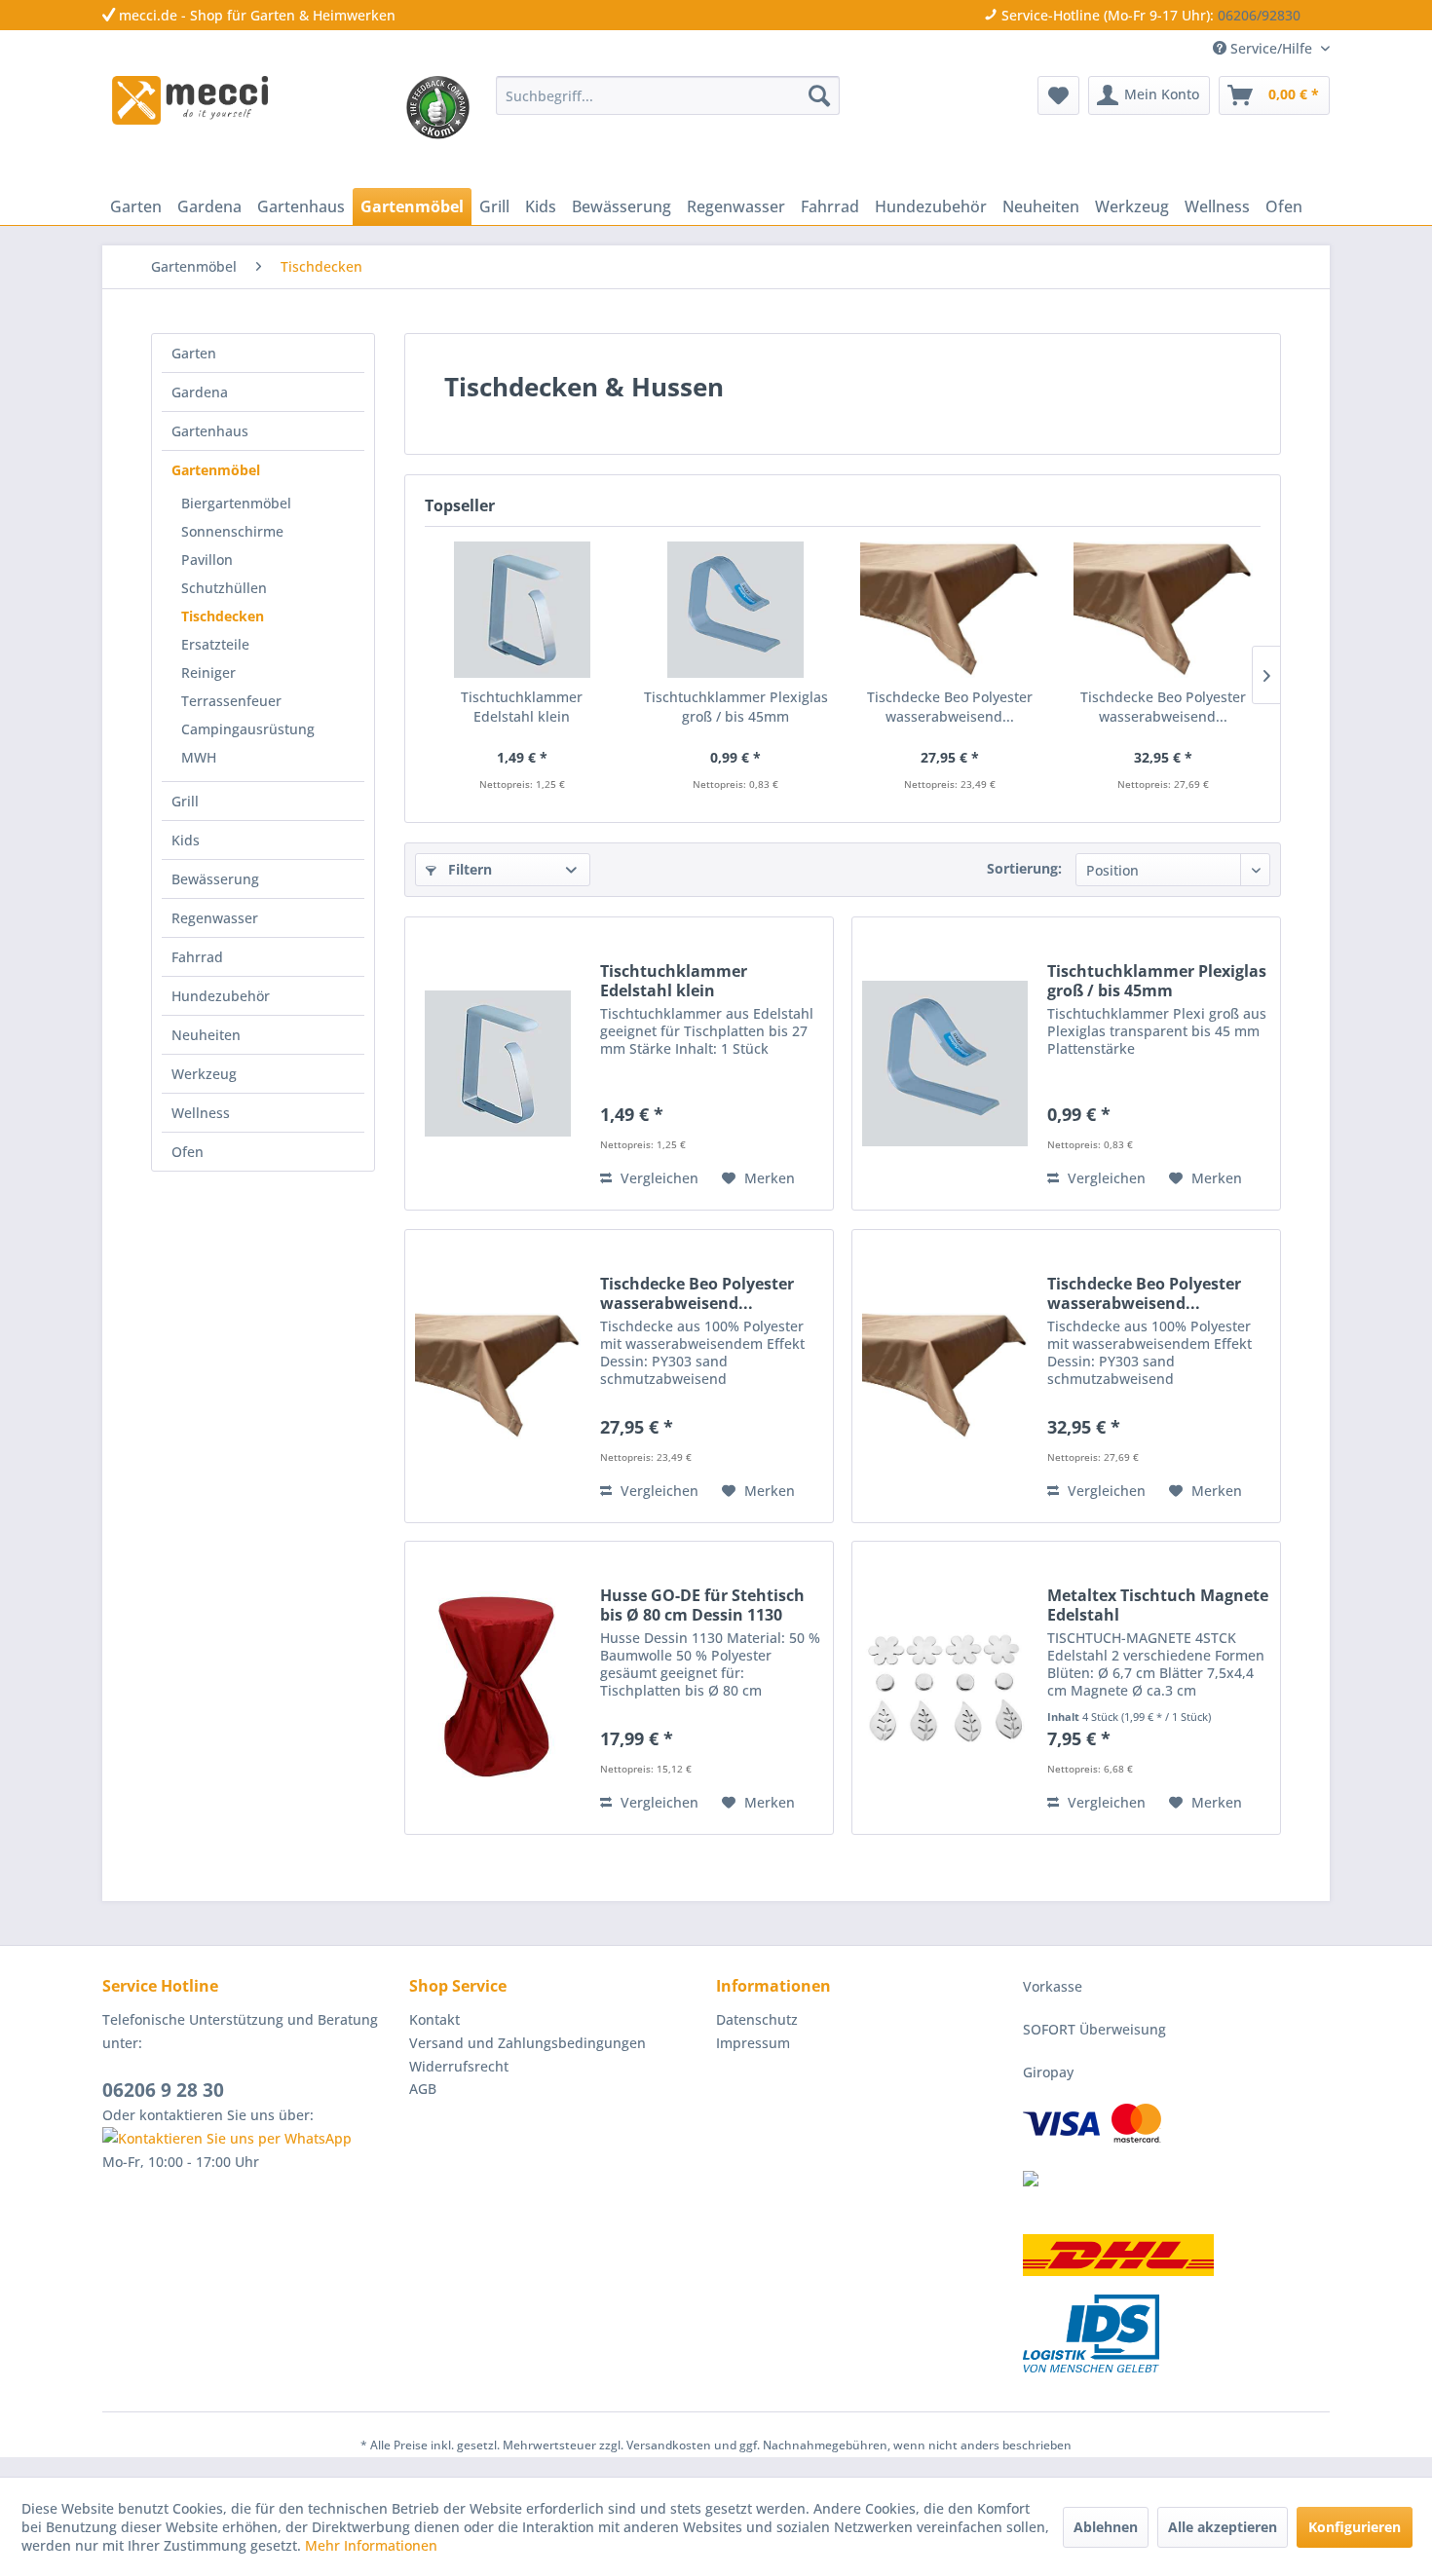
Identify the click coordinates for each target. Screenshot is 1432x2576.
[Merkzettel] (1058, 95)
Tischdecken (223, 616)
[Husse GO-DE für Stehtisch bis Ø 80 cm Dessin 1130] (498, 1688)
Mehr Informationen (371, 2545)
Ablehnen (1106, 2527)
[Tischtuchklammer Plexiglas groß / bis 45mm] (736, 610)
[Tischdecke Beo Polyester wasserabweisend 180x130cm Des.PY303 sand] (1164, 610)
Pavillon (207, 560)
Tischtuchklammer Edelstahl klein (522, 707)
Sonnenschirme (232, 531)
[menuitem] (668, 95)
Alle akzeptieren (1223, 2527)
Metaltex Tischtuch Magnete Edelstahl (1158, 1605)
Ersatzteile (215, 644)
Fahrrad (197, 957)
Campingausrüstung (248, 729)
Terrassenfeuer (231, 701)
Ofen (188, 1152)
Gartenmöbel (216, 470)
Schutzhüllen (224, 588)
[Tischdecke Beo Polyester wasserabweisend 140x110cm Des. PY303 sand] (950, 610)
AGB (423, 2089)
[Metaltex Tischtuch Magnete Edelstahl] (945, 1688)
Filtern (468, 869)
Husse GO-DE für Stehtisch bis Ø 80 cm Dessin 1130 (702, 1605)
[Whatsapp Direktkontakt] (251, 2139)
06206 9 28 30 (163, 2090)
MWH (199, 757)
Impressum (753, 2043)
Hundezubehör (221, 996)
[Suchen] (819, 95)
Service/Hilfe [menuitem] (1271, 48)
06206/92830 (1259, 15)
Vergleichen (658, 1178)
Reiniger (208, 672)
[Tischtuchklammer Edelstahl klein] (522, 610)
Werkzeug (204, 1074)
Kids (186, 840)
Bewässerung (215, 879)
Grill (185, 801)
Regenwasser (215, 918)
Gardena (200, 392)
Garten (194, 353)
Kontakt (434, 2019)
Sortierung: (1024, 868)
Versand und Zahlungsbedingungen (528, 2043)
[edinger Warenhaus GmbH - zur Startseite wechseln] (190, 100)
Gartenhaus (210, 431)
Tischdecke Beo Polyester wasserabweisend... (950, 707)
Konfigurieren (1355, 2527)
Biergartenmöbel (236, 503)
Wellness (201, 1113)
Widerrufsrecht (459, 2066)
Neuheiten (206, 1035)
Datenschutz (757, 2019)
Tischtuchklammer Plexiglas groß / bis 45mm (736, 707)
